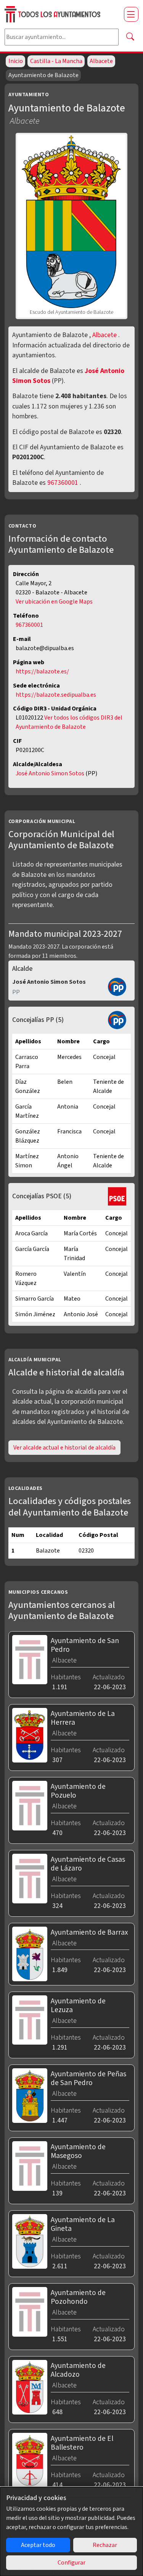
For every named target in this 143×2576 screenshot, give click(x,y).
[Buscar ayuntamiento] (130, 37)
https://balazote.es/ (42, 671)
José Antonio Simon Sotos (51, 773)
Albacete (101, 61)
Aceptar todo (38, 2545)
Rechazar (105, 2545)
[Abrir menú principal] (131, 14)
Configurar (71, 2563)
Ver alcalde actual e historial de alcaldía (64, 1448)
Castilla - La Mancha (56, 61)
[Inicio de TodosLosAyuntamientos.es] (61, 14)
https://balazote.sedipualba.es (56, 695)
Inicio (16, 61)
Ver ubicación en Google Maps (54, 602)
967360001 (63, 483)
